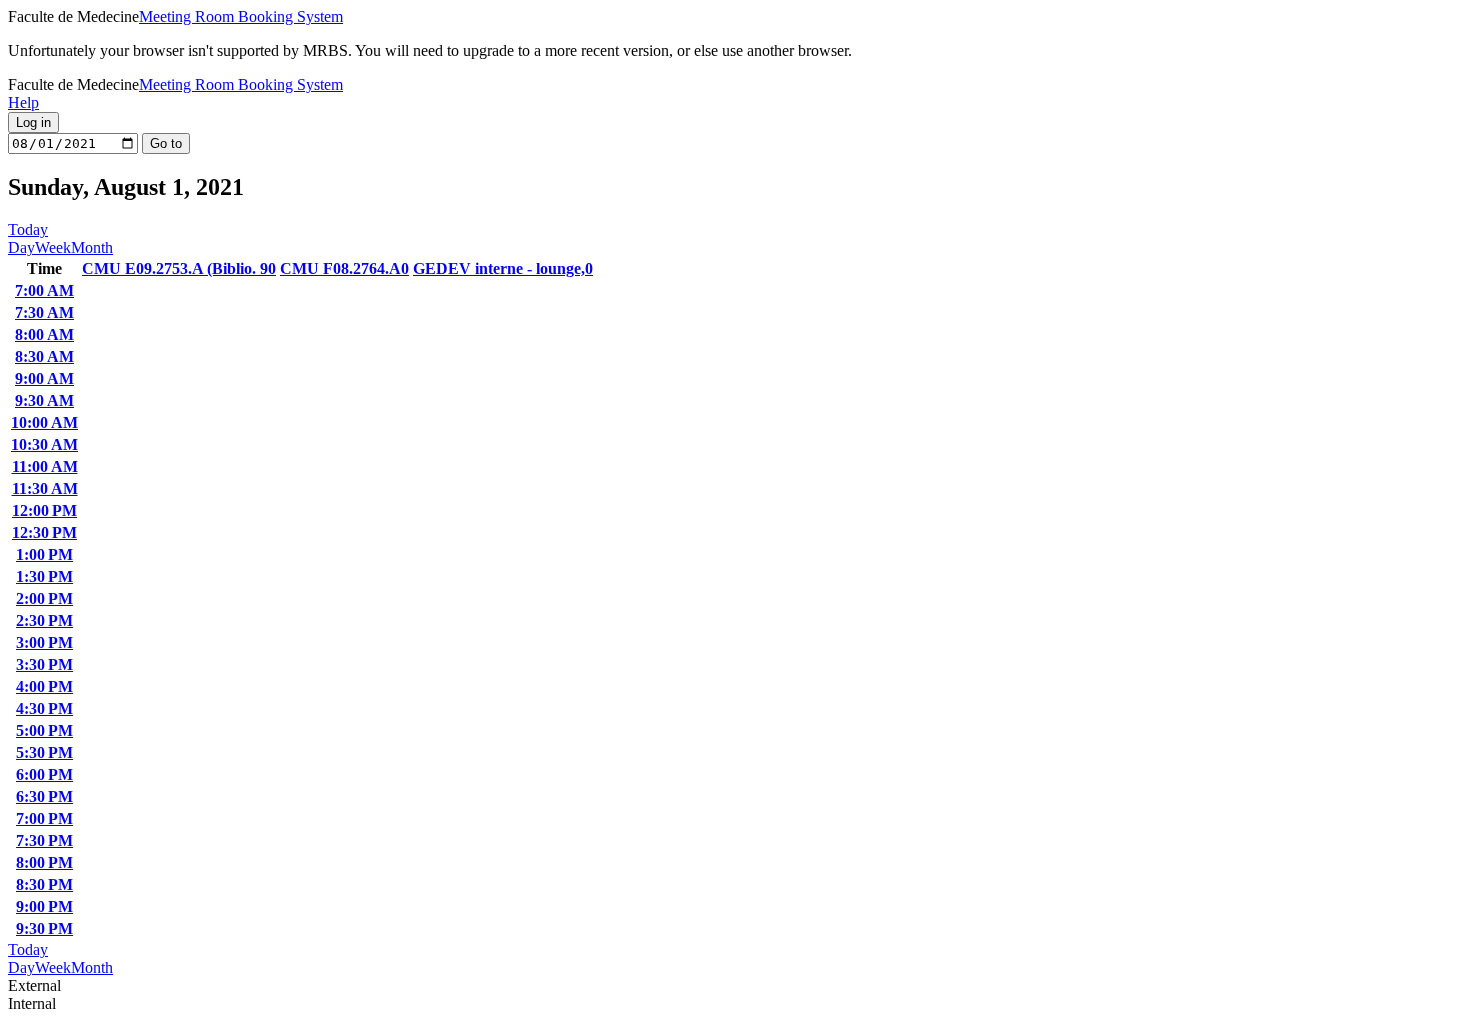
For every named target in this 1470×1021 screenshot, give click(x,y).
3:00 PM (44, 642)
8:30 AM (44, 356)
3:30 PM (44, 664)
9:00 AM (44, 378)
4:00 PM (44, 686)
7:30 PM (44, 840)
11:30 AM (45, 488)
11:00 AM (45, 466)
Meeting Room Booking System (241, 16)
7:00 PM (44, 818)
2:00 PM (44, 598)
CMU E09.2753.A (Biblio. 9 (179, 268)
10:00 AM (44, 422)
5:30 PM (44, 752)
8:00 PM (44, 862)
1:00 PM (44, 554)
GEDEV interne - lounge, (503, 268)
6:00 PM (44, 774)
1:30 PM (44, 576)
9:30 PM (44, 928)
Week (53, 247)
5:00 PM (44, 730)
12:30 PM (44, 532)
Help (23, 102)
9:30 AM (44, 400)
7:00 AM (44, 290)
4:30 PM (44, 708)
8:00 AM (44, 334)
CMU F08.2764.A (344, 268)
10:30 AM (44, 444)
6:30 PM (44, 796)
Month (92, 247)
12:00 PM (44, 510)
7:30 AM (44, 312)
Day (21, 247)
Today (28, 229)
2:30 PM (44, 620)
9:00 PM (44, 906)
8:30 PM (44, 884)
